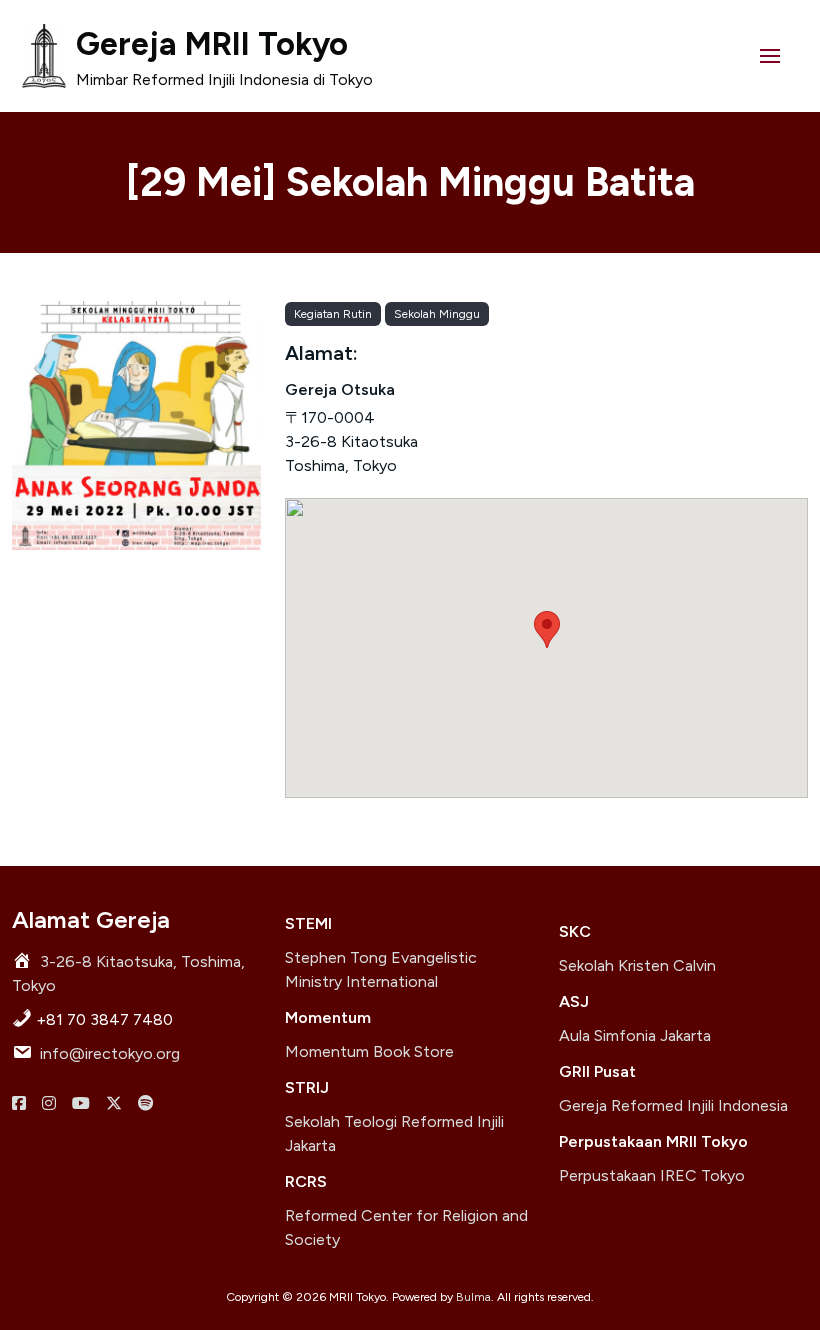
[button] (770, 56)
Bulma (473, 1297)
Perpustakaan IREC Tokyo (652, 1175)
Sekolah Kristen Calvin (637, 965)
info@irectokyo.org (110, 1053)
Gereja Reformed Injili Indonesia (673, 1105)
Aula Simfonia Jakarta (635, 1035)
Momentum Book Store (369, 1051)
